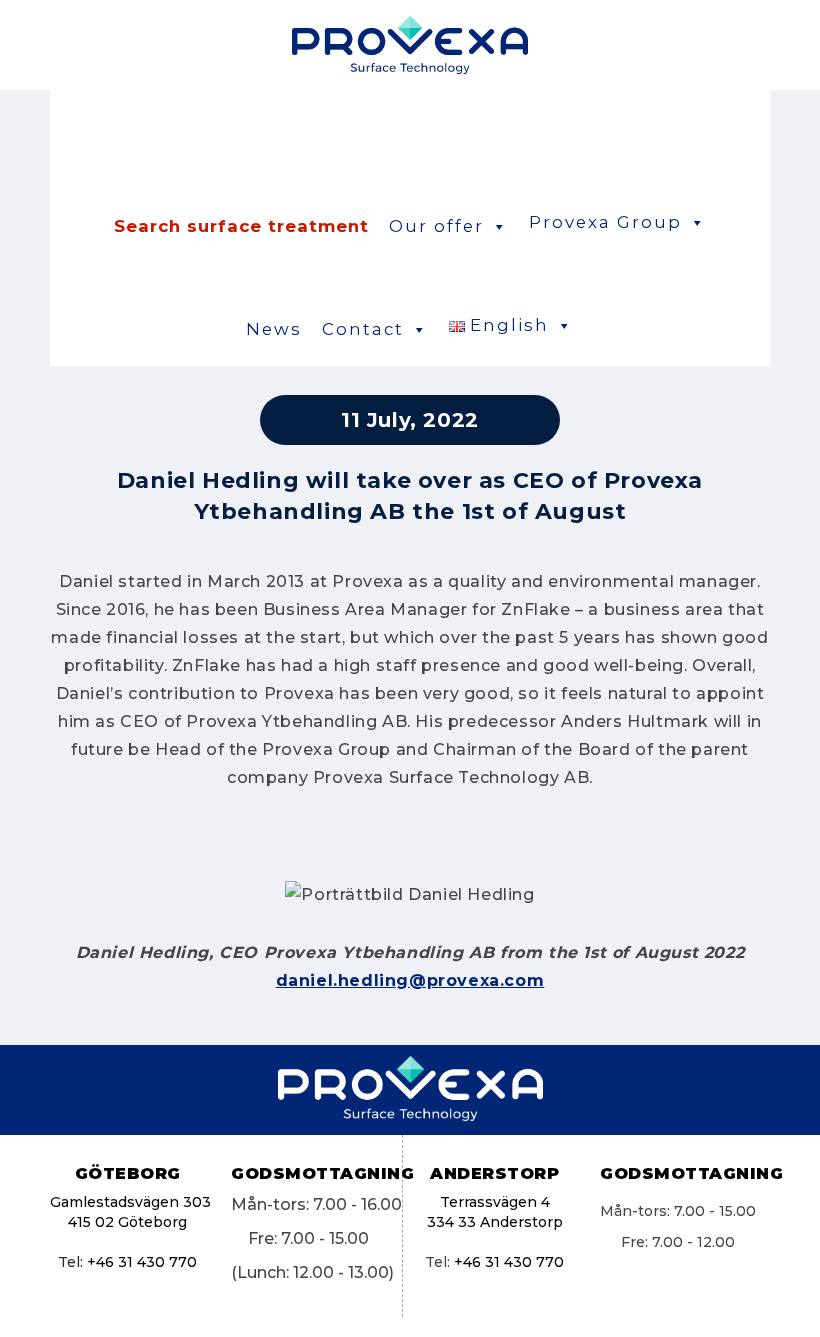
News (274, 329)
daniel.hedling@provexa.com (410, 980)
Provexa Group (605, 222)
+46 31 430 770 (142, 1262)
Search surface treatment (241, 226)
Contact (363, 329)
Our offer (436, 226)
